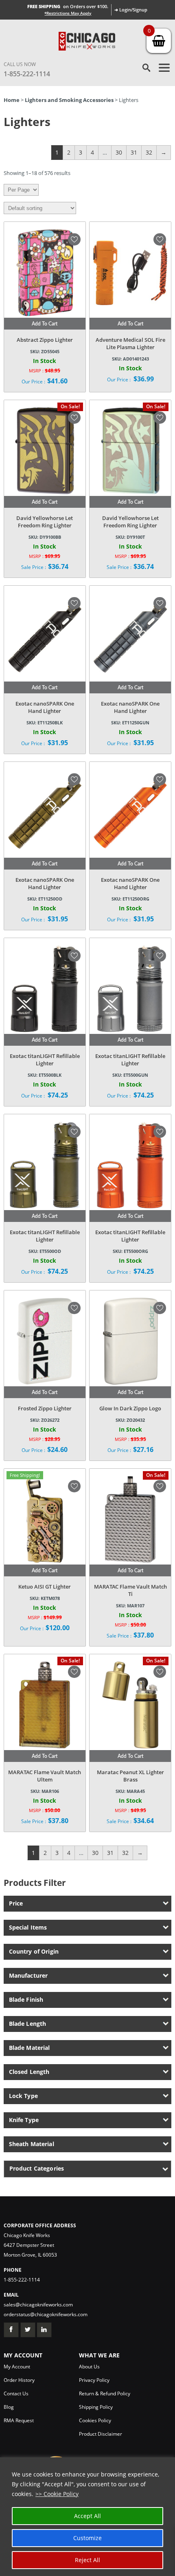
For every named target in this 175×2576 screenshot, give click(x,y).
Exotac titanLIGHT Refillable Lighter (45, 1060)
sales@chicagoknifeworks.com (38, 2305)
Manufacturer (28, 1975)
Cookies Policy (95, 2420)
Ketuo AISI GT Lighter (45, 1587)
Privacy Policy (94, 2380)
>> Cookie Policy (57, 2494)
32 (149, 152)
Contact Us (16, 2393)
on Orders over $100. (68, 6)
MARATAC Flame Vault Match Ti (130, 1590)
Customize (87, 2538)
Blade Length (28, 2024)
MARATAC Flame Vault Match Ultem (45, 1776)
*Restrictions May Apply (68, 13)
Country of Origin (34, 1951)
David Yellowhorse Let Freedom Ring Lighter (45, 522)
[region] (87, 2517)
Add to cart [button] (45, 324)
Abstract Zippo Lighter (45, 340)
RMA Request (19, 2420)
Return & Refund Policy (105, 2393)
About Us (89, 2367)
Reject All (87, 2560)
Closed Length (29, 2072)
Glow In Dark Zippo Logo (130, 1408)
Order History (19, 2380)
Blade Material (30, 2048)
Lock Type (23, 2096)
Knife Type (24, 2120)
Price (16, 1903)
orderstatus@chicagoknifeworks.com (46, 2314)
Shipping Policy (96, 2407)
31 (134, 152)
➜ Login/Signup (131, 10)
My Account (17, 2367)
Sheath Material (32, 2144)
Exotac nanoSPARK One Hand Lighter (45, 707)
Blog (9, 2407)
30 (119, 152)
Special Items (28, 1927)
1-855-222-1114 (27, 74)
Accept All (87, 2516)
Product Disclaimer (101, 2434)
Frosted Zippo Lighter (45, 1408)
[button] (74, 239)
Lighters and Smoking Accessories (69, 100)
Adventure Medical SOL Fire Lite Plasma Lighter (130, 343)
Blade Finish (26, 1999)
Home (12, 100)
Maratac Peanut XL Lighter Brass (130, 1776)
